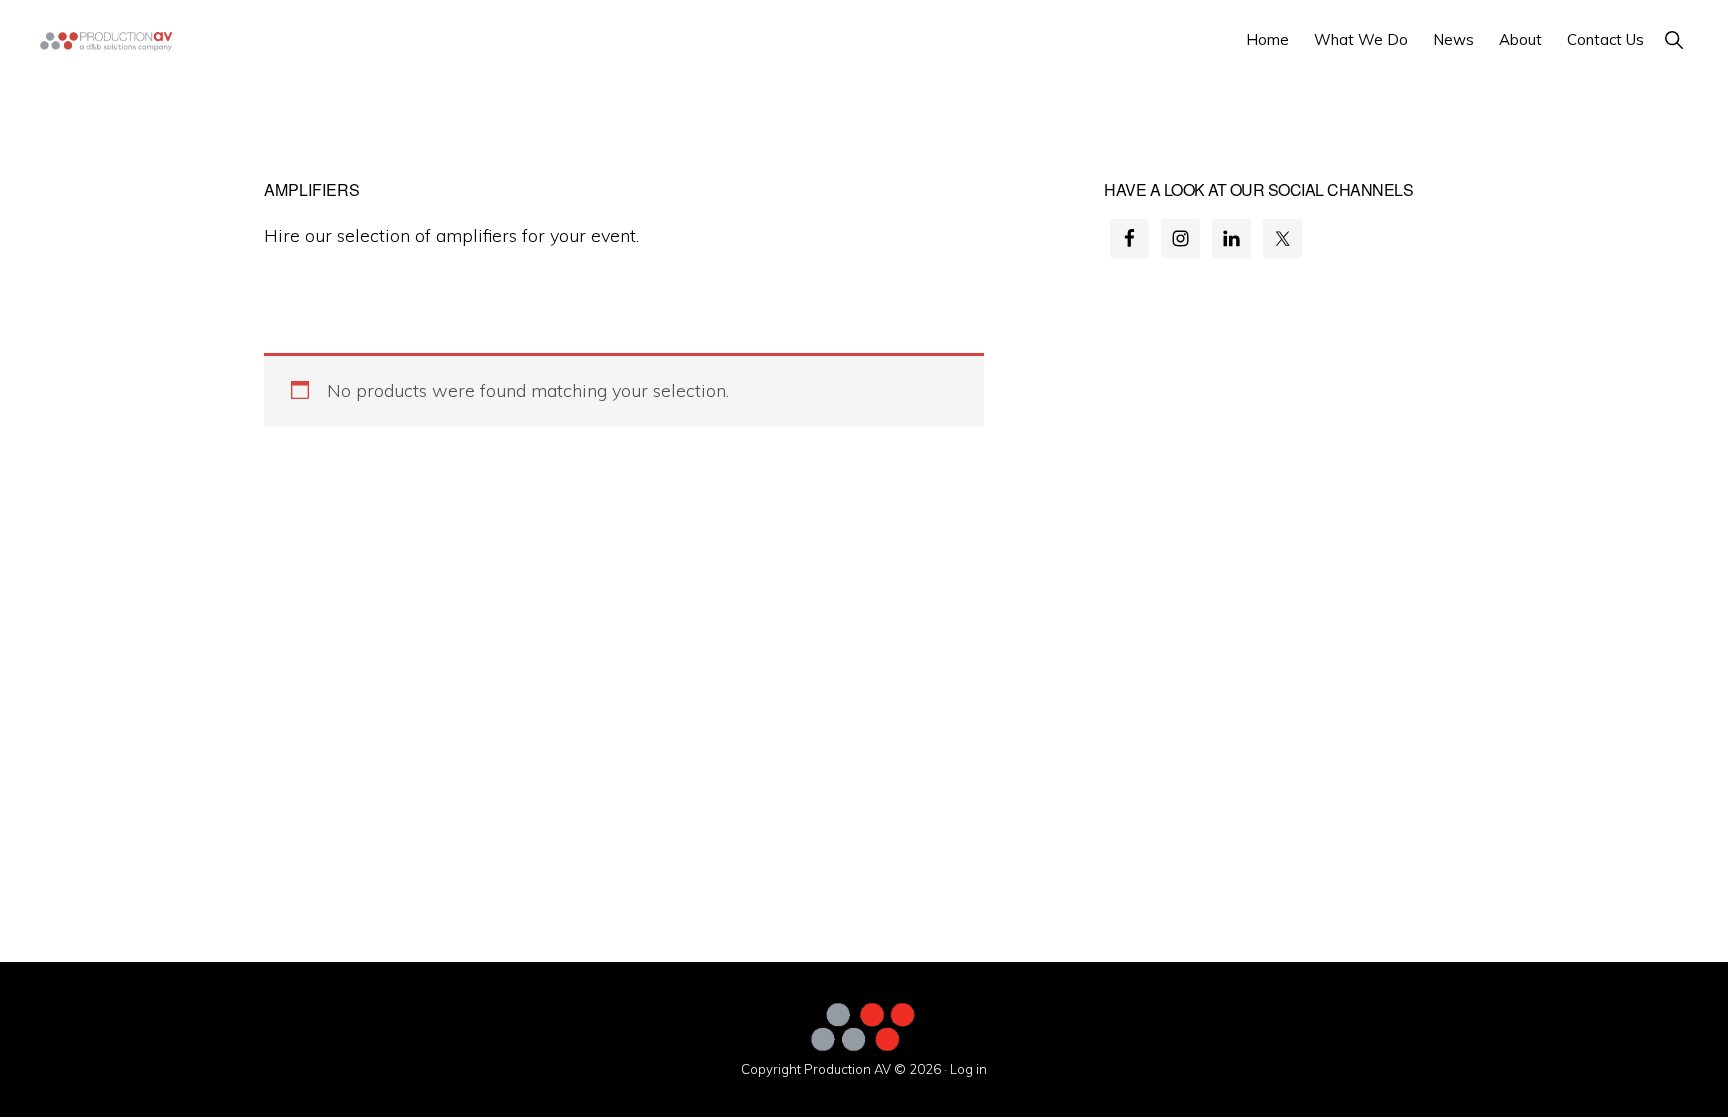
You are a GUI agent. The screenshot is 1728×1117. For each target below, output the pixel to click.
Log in (968, 1069)
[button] (1673, 39)
